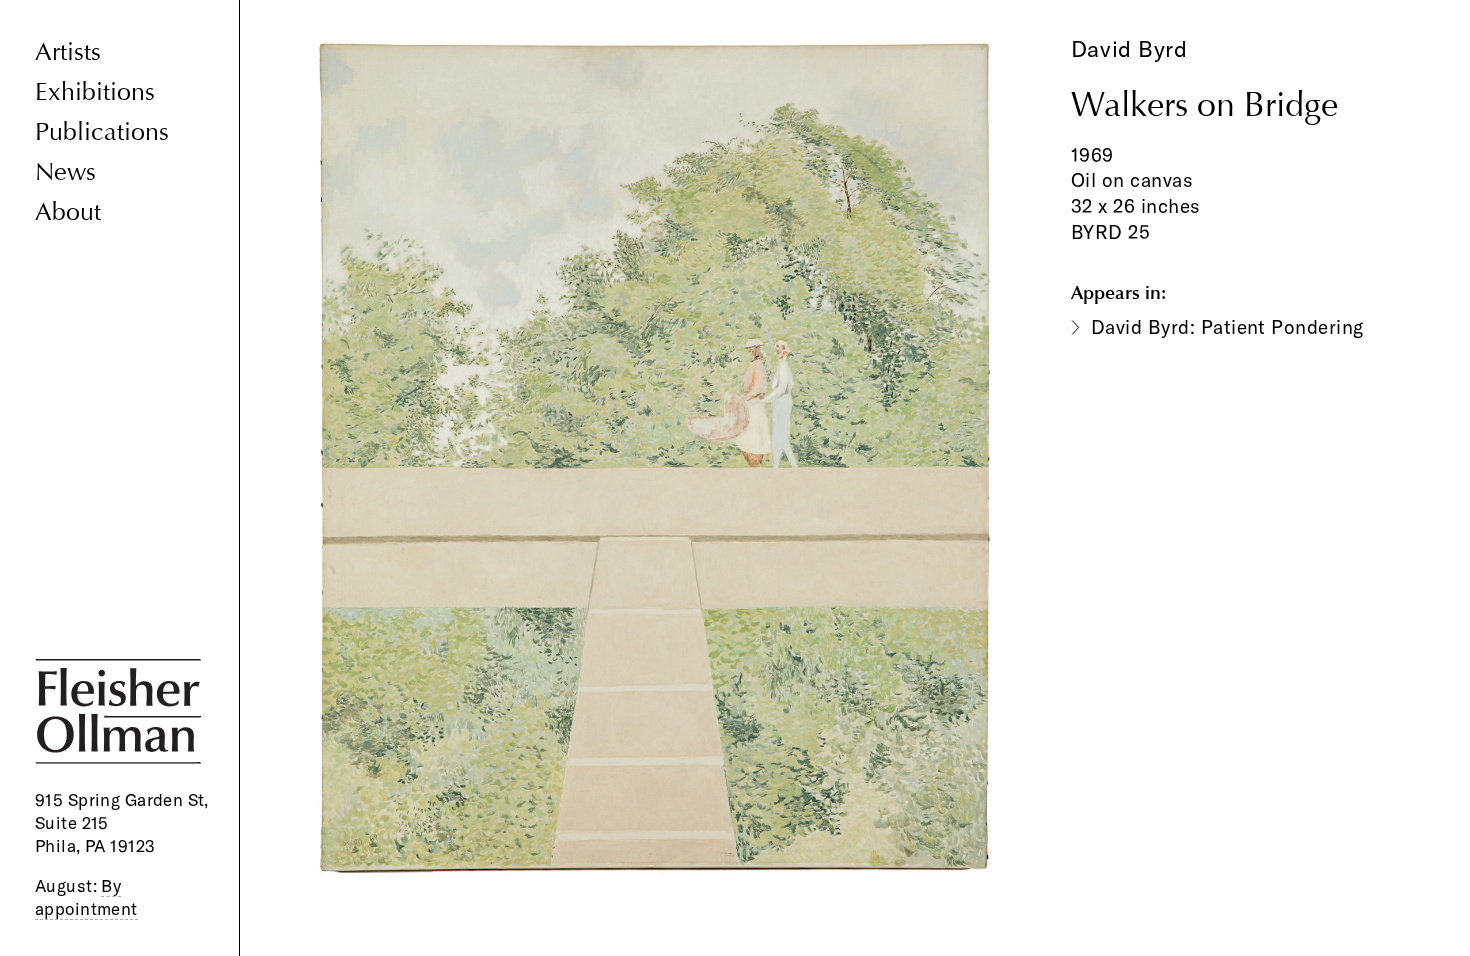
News (65, 172)
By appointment (86, 897)
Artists (68, 52)
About (68, 212)
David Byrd (1129, 49)
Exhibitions (95, 92)
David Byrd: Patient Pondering (1227, 327)
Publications (102, 132)
